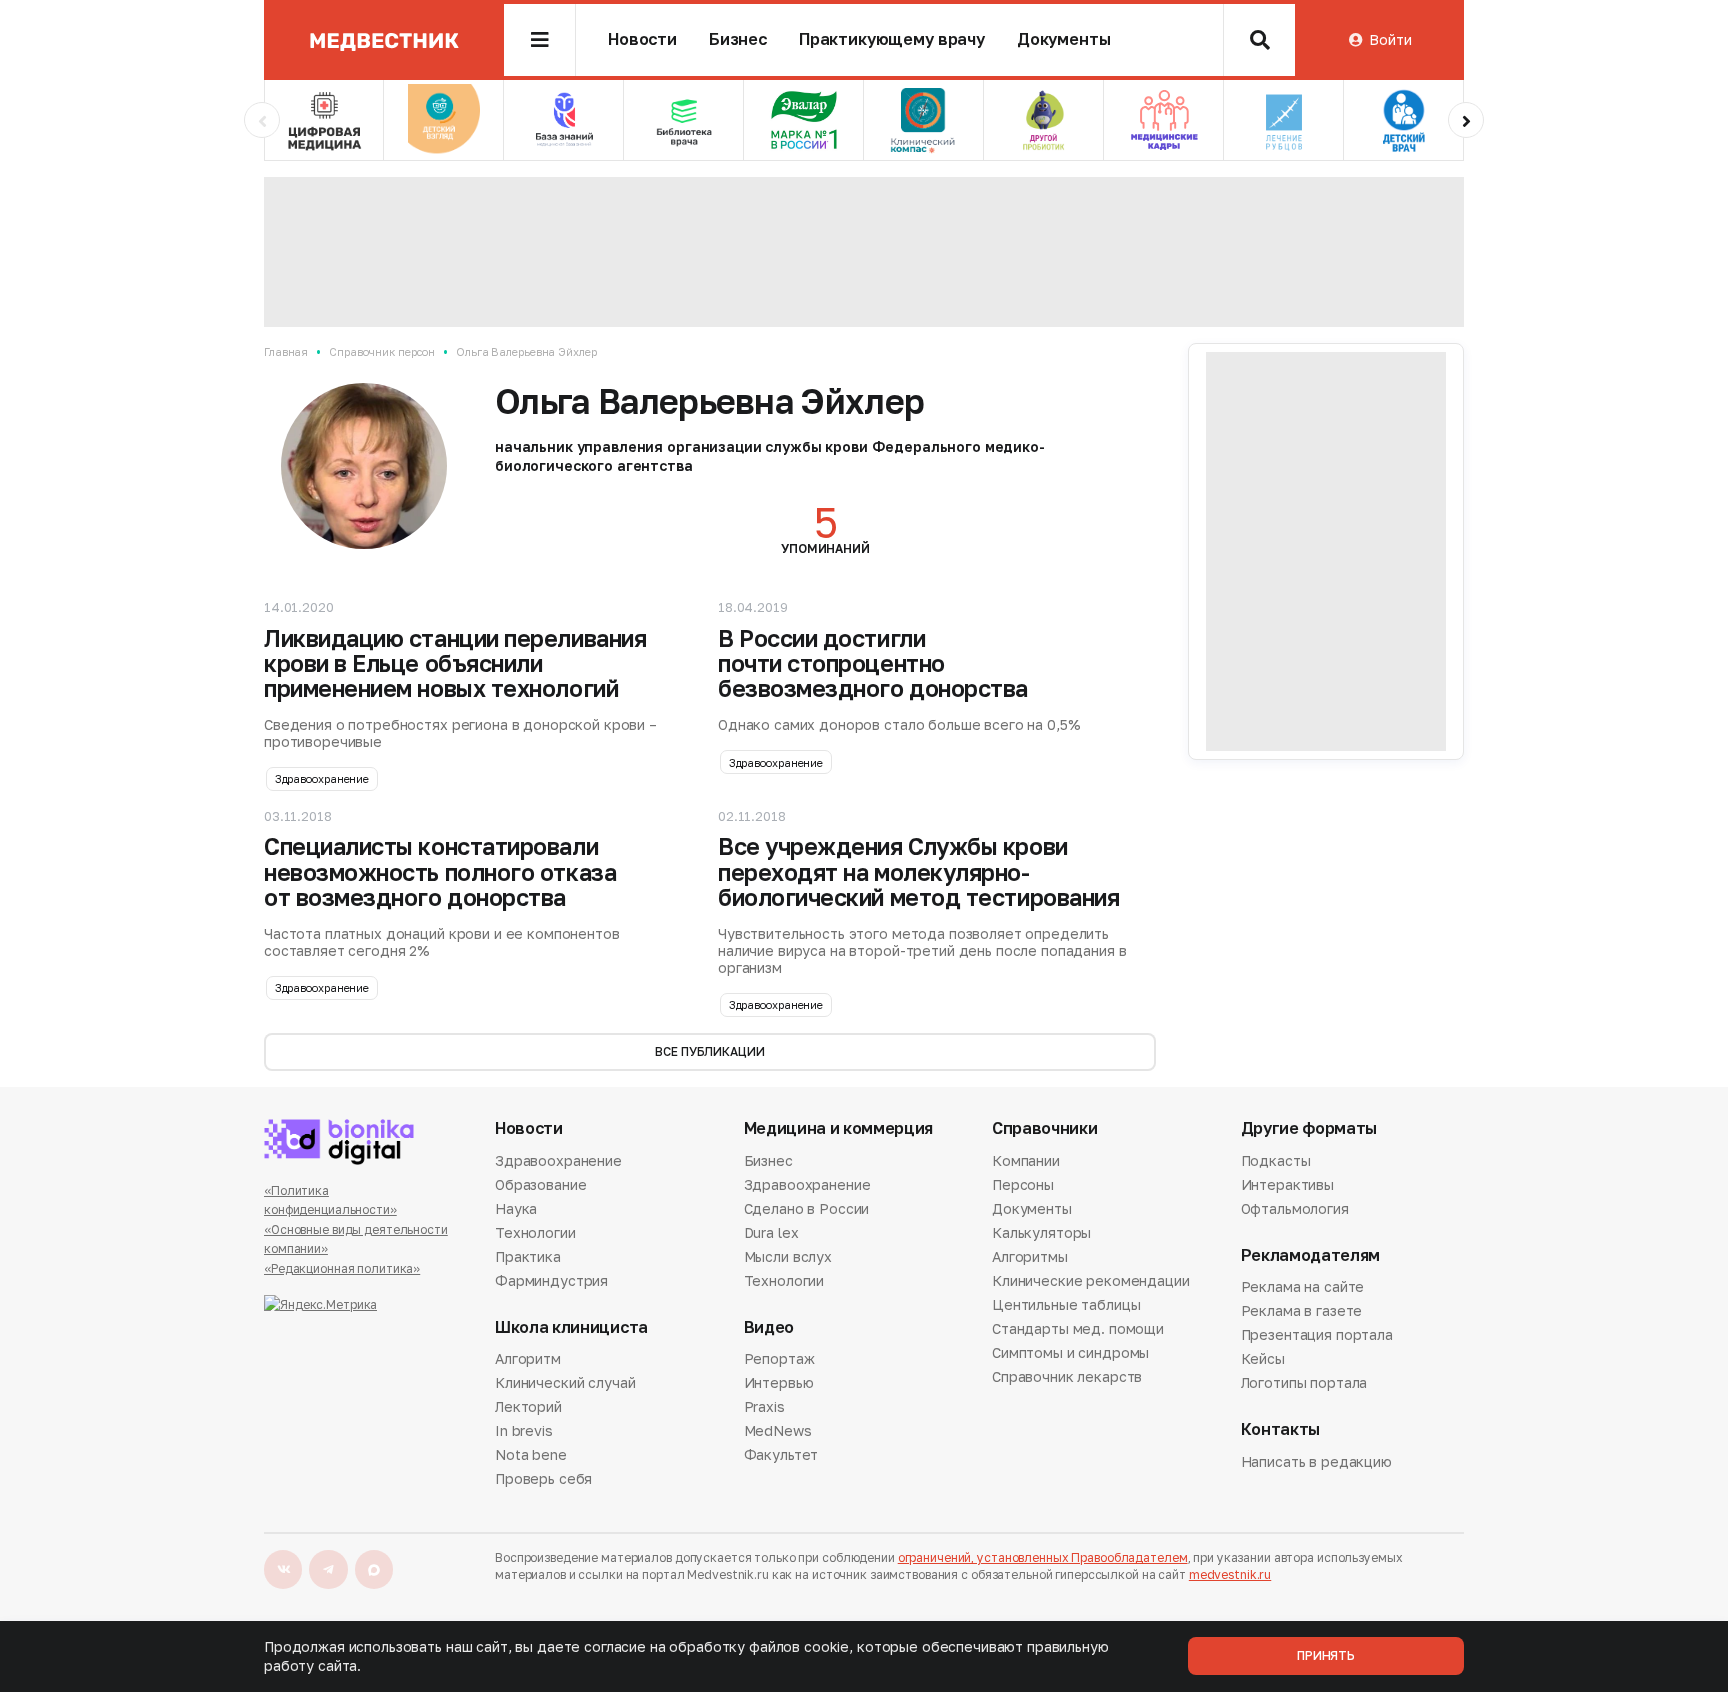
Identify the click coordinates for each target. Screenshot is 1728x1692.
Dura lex (771, 1232)
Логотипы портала (1304, 1382)
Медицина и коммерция (839, 1128)
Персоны (1023, 1184)
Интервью (779, 1382)
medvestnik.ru (1230, 1574)
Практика (528, 1256)
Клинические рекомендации (1091, 1280)
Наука (516, 1208)
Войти (1390, 39)
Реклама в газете (1302, 1310)
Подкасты (1276, 1162)
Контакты (1280, 1429)
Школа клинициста (571, 1327)
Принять (1326, 1655)
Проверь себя (543, 1478)
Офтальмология (1295, 1208)
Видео (769, 1327)
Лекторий (528, 1406)
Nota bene (531, 1454)
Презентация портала (1317, 1334)
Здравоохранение (322, 778)
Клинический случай (565, 1382)
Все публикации (709, 1051)
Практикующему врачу (892, 39)
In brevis (524, 1430)
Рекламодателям (1311, 1255)
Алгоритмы (1030, 1256)
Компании (1026, 1162)
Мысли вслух (788, 1256)
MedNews (778, 1430)
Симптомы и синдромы (1070, 1352)
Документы (1064, 39)
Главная (286, 351)
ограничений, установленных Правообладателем (1043, 1557)
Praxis (764, 1406)
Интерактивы (1287, 1184)
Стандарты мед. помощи (1078, 1328)
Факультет (781, 1454)
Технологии (535, 1232)
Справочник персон (382, 351)
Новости (642, 39)
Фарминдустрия (551, 1280)
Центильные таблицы (1066, 1304)
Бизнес (738, 39)
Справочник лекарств (1067, 1376)
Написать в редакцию (1316, 1463)
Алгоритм (528, 1360)
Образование (540, 1184)
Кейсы (1263, 1358)
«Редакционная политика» (342, 1268)
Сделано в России (807, 1208)
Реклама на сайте (1303, 1288)
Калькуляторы (1041, 1232)
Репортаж (779, 1360)
